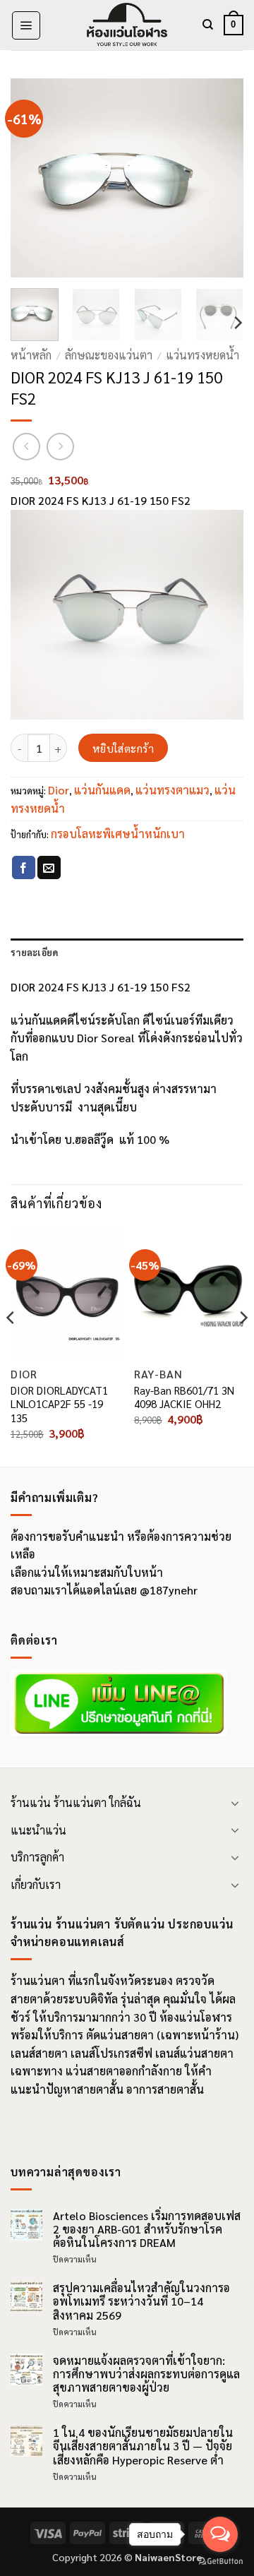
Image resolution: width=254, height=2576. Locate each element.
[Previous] (33, 178)
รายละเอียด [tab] (34, 952)
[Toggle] (235, 1803)
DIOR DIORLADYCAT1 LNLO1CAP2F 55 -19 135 (59, 1404)
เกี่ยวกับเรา (36, 1884)
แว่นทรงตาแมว (173, 790)
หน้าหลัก (31, 355)
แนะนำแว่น (38, 1830)
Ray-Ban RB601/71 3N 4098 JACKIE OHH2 (184, 1397)
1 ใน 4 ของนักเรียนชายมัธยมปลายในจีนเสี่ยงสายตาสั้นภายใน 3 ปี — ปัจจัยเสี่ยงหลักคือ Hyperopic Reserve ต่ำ (143, 2446)
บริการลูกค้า (37, 1857)
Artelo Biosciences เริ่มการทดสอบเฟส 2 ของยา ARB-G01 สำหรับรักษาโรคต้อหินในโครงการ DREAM (147, 2229)
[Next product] (26, 447)
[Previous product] (60, 447)
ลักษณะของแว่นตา (109, 355)
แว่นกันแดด (102, 790)
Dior (59, 790)
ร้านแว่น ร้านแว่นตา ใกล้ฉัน (76, 1802)
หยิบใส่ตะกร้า (123, 748)
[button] (26, 25)
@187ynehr (169, 1590)
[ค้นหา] (208, 25)
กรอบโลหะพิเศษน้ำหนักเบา (118, 834)
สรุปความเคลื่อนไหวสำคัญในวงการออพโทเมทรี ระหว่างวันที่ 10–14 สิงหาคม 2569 (141, 2301)
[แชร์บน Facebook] (24, 868)
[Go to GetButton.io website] (220, 2562)
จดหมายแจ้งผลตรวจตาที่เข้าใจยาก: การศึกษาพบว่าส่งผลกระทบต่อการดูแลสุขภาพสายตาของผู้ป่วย (146, 2374)
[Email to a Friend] (49, 868)
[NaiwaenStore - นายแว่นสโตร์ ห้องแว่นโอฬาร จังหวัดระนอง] (127, 25)
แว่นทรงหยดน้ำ (202, 355)
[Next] (221, 178)
